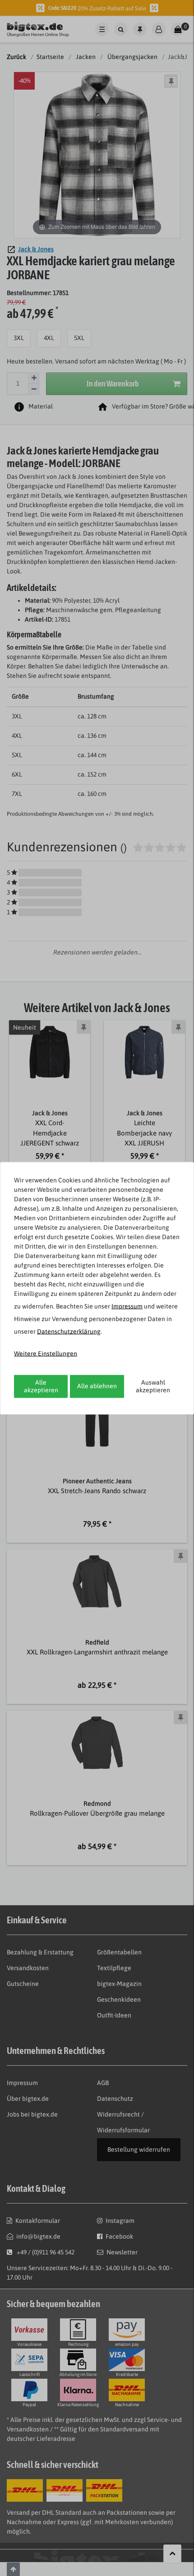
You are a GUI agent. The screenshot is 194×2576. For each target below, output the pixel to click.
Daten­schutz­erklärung (69, 1331)
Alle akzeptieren (41, 1386)
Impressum (127, 1306)
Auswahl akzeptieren (153, 1386)
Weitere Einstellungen (46, 1353)
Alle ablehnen (97, 1386)
